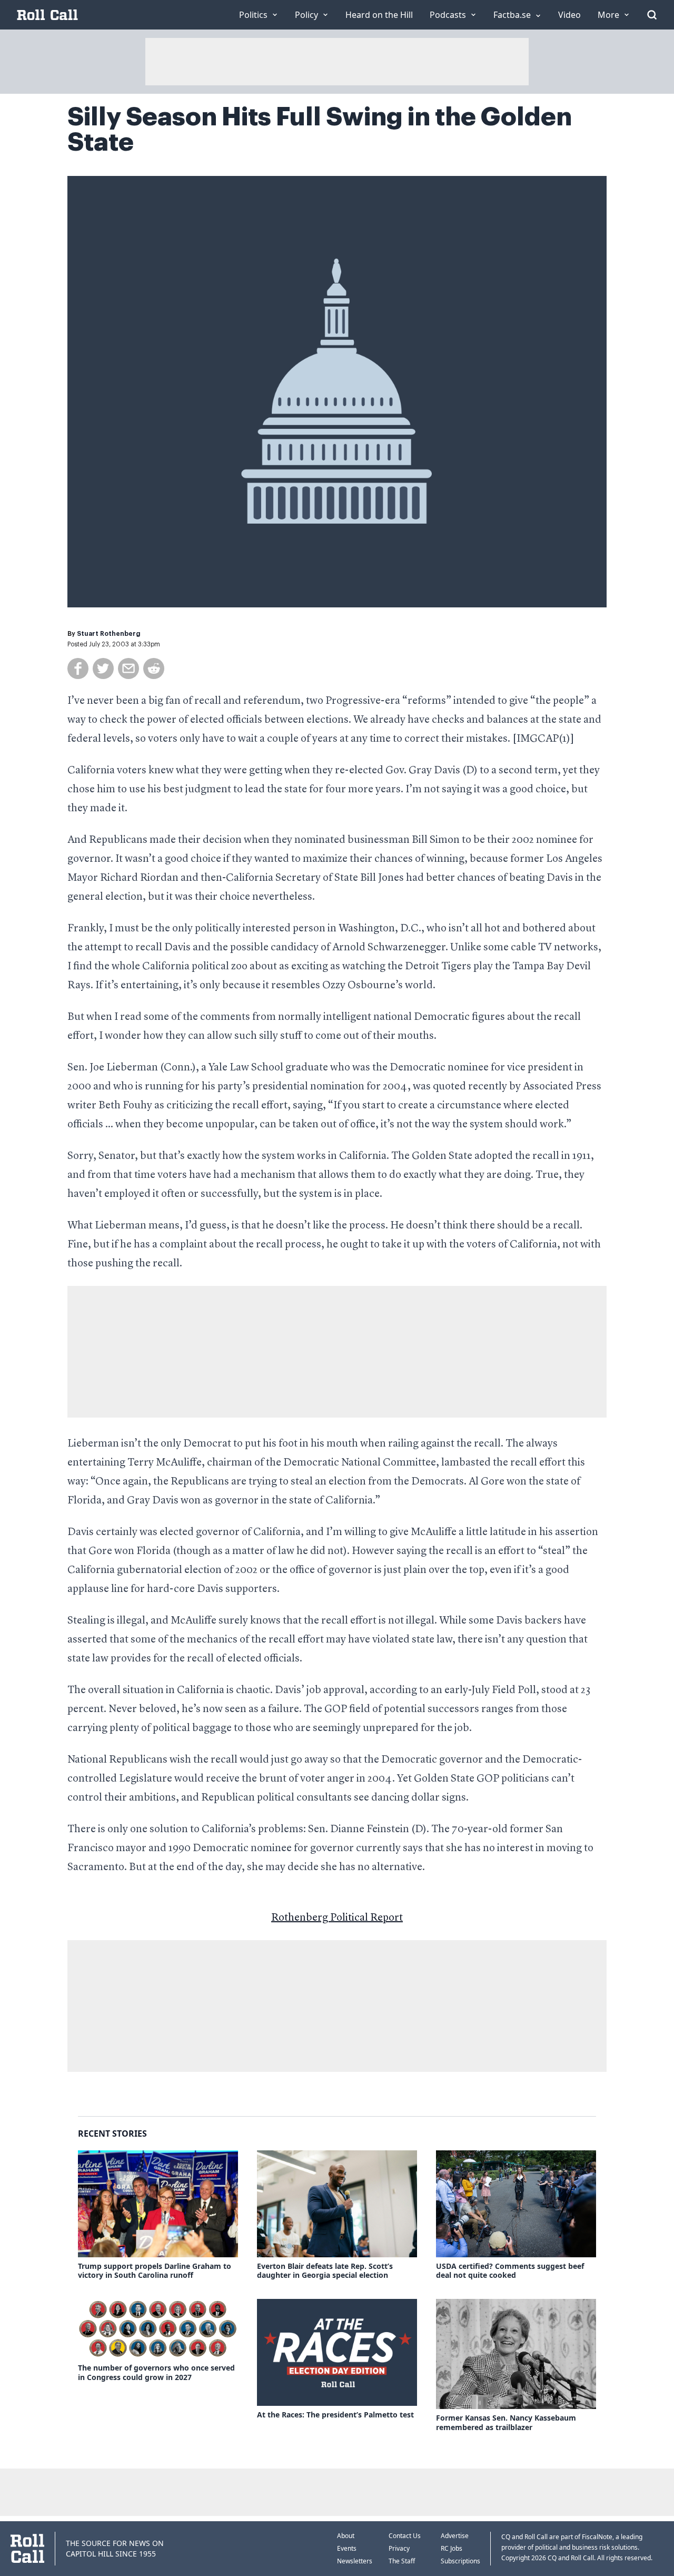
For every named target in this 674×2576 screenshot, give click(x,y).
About (346, 2536)
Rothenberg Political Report (337, 1918)
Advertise (455, 2536)
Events (347, 2548)
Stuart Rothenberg (109, 634)
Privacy (399, 2548)
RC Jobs (452, 2548)
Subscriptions (460, 2561)
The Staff (402, 2561)
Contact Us (405, 2536)
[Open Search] (652, 15)
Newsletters (355, 2561)
